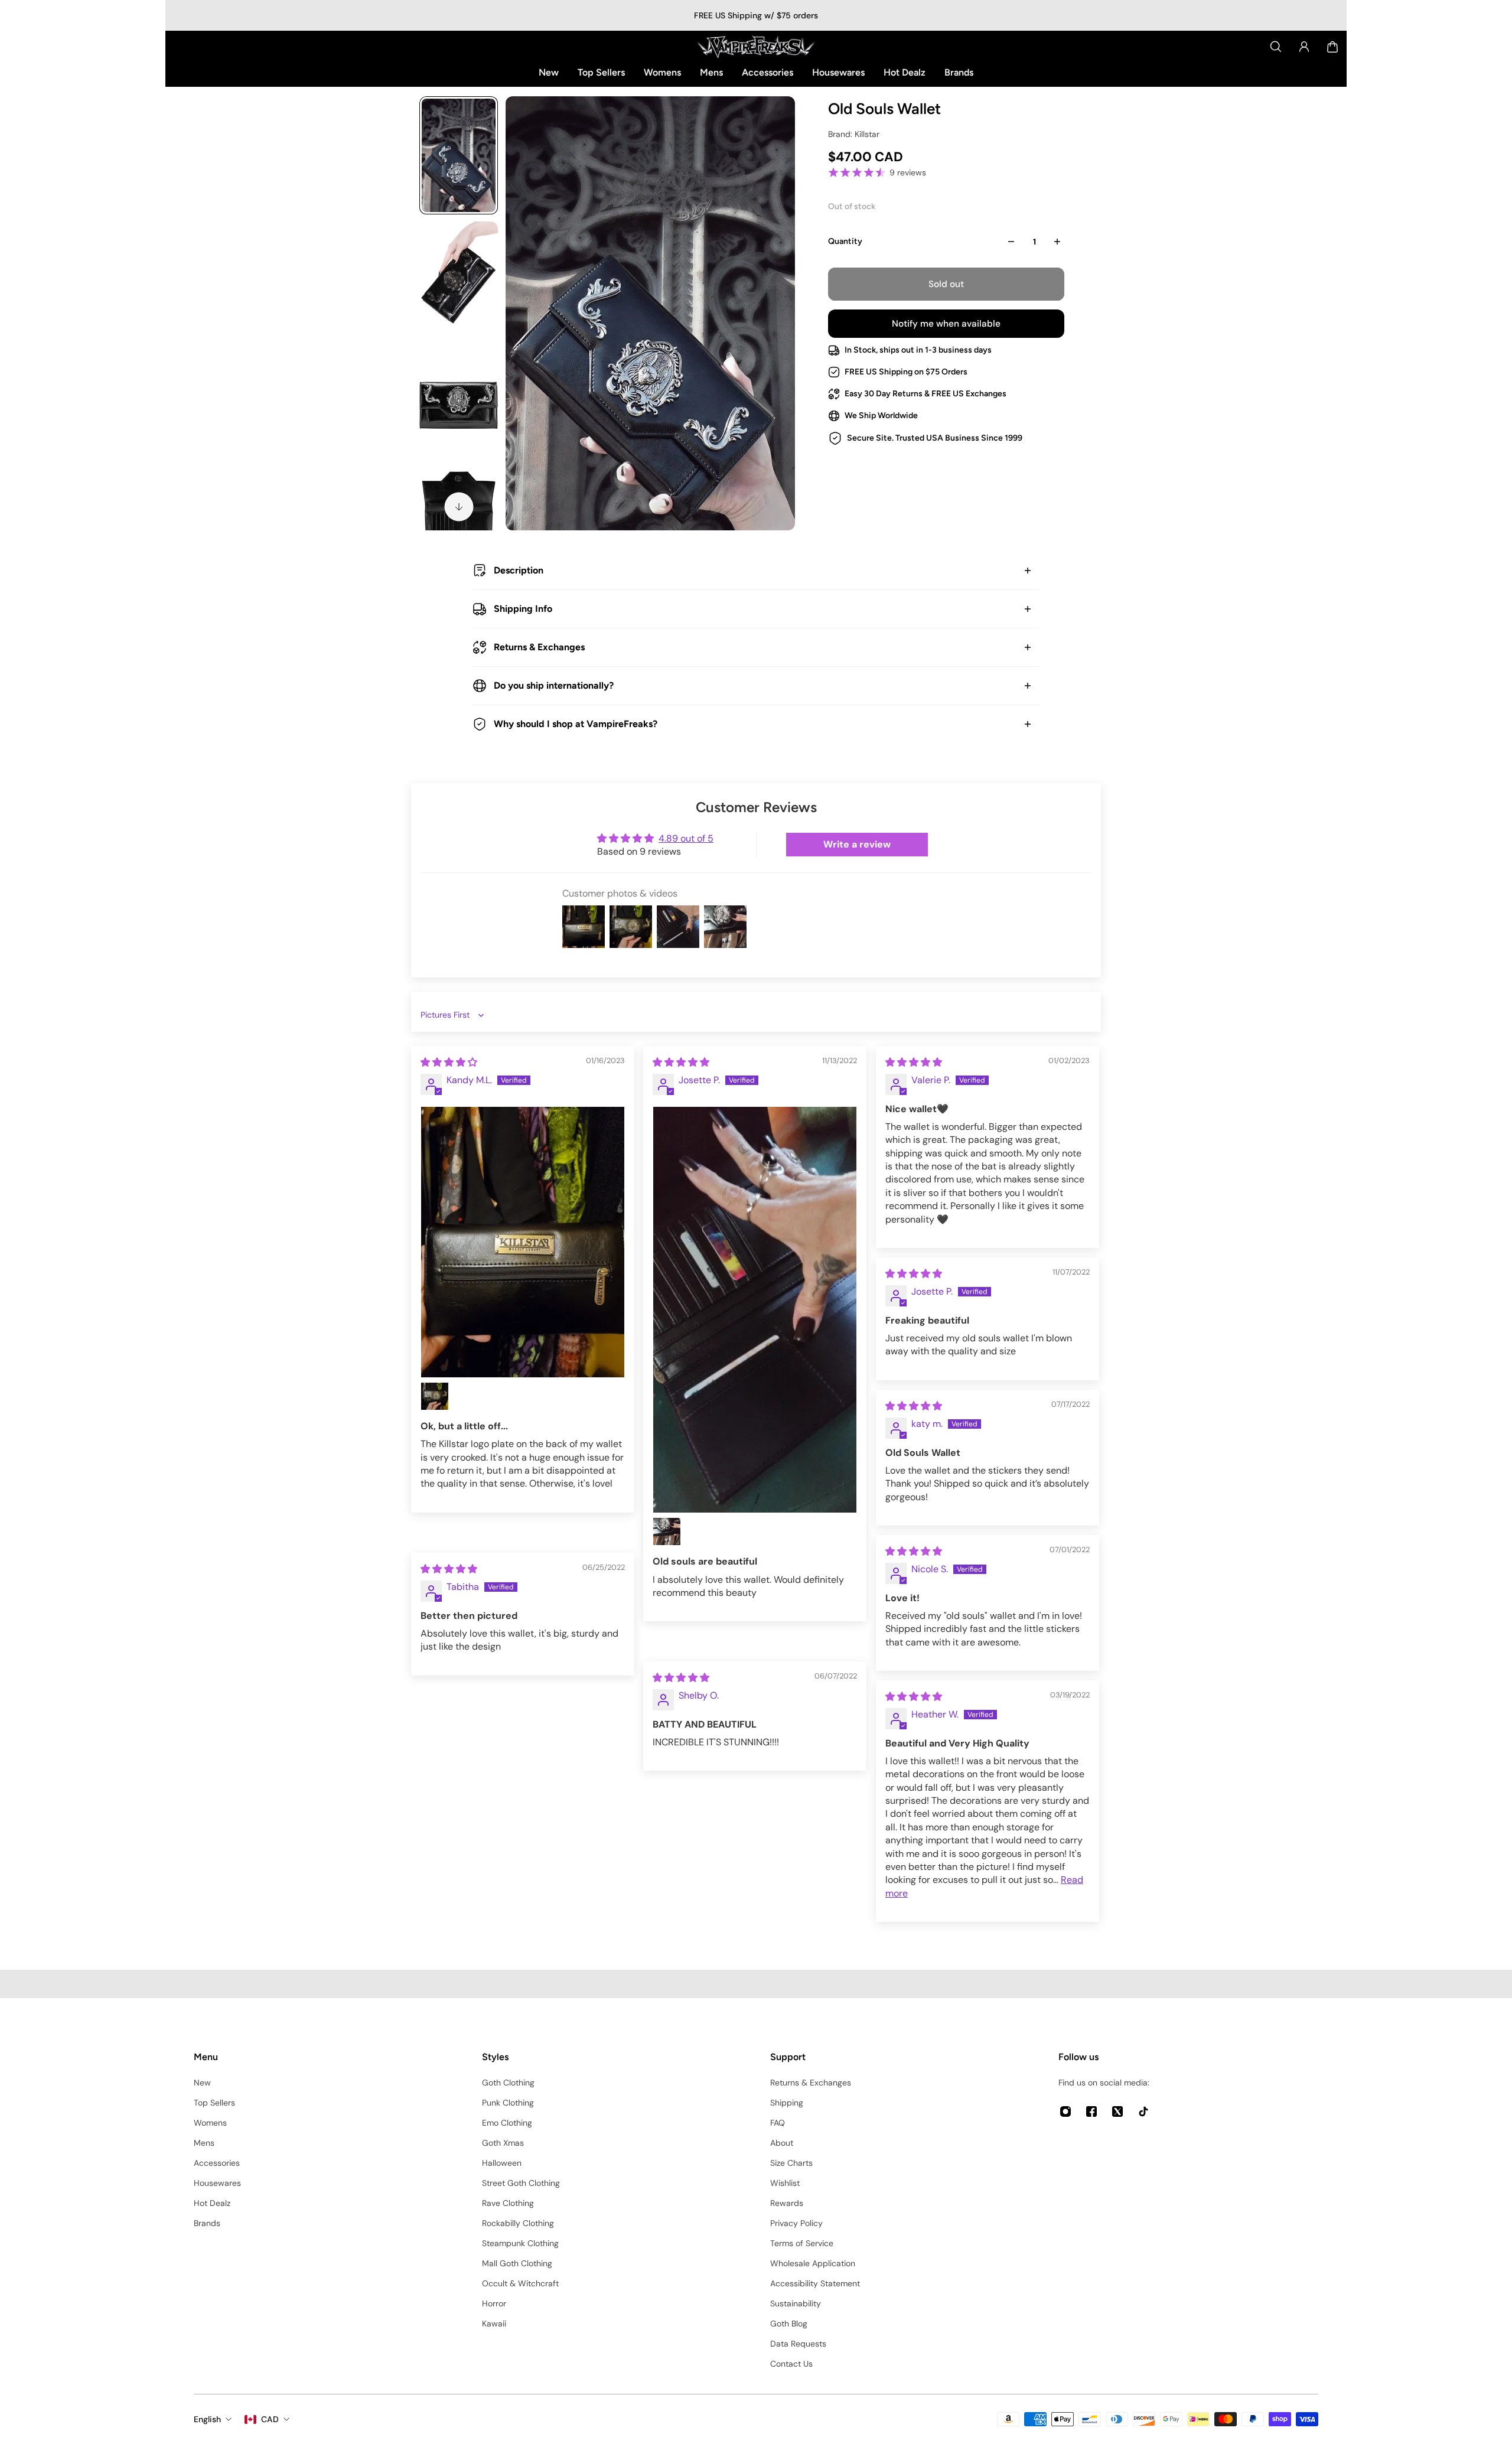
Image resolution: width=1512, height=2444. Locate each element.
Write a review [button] (857, 844)
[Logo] (756, 47)
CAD (270, 2419)
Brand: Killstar (854, 134)
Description (519, 570)
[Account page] (1304, 47)
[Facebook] (1091, 2111)
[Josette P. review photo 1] (755, 1310)
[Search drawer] (1276, 47)
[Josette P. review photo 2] (667, 1531)
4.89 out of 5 (686, 838)
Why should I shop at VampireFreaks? (576, 724)
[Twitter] (1117, 2111)
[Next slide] (459, 507)
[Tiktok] (1143, 2111)
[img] (449, 1062)
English (207, 2419)
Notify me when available (946, 324)
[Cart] (1332, 47)
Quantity (845, 241)
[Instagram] (1065, 2111)
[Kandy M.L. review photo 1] (523, 1242)
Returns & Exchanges (539, 647)
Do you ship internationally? (554, 685)
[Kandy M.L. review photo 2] (435, 1396)
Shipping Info (523, 609)
